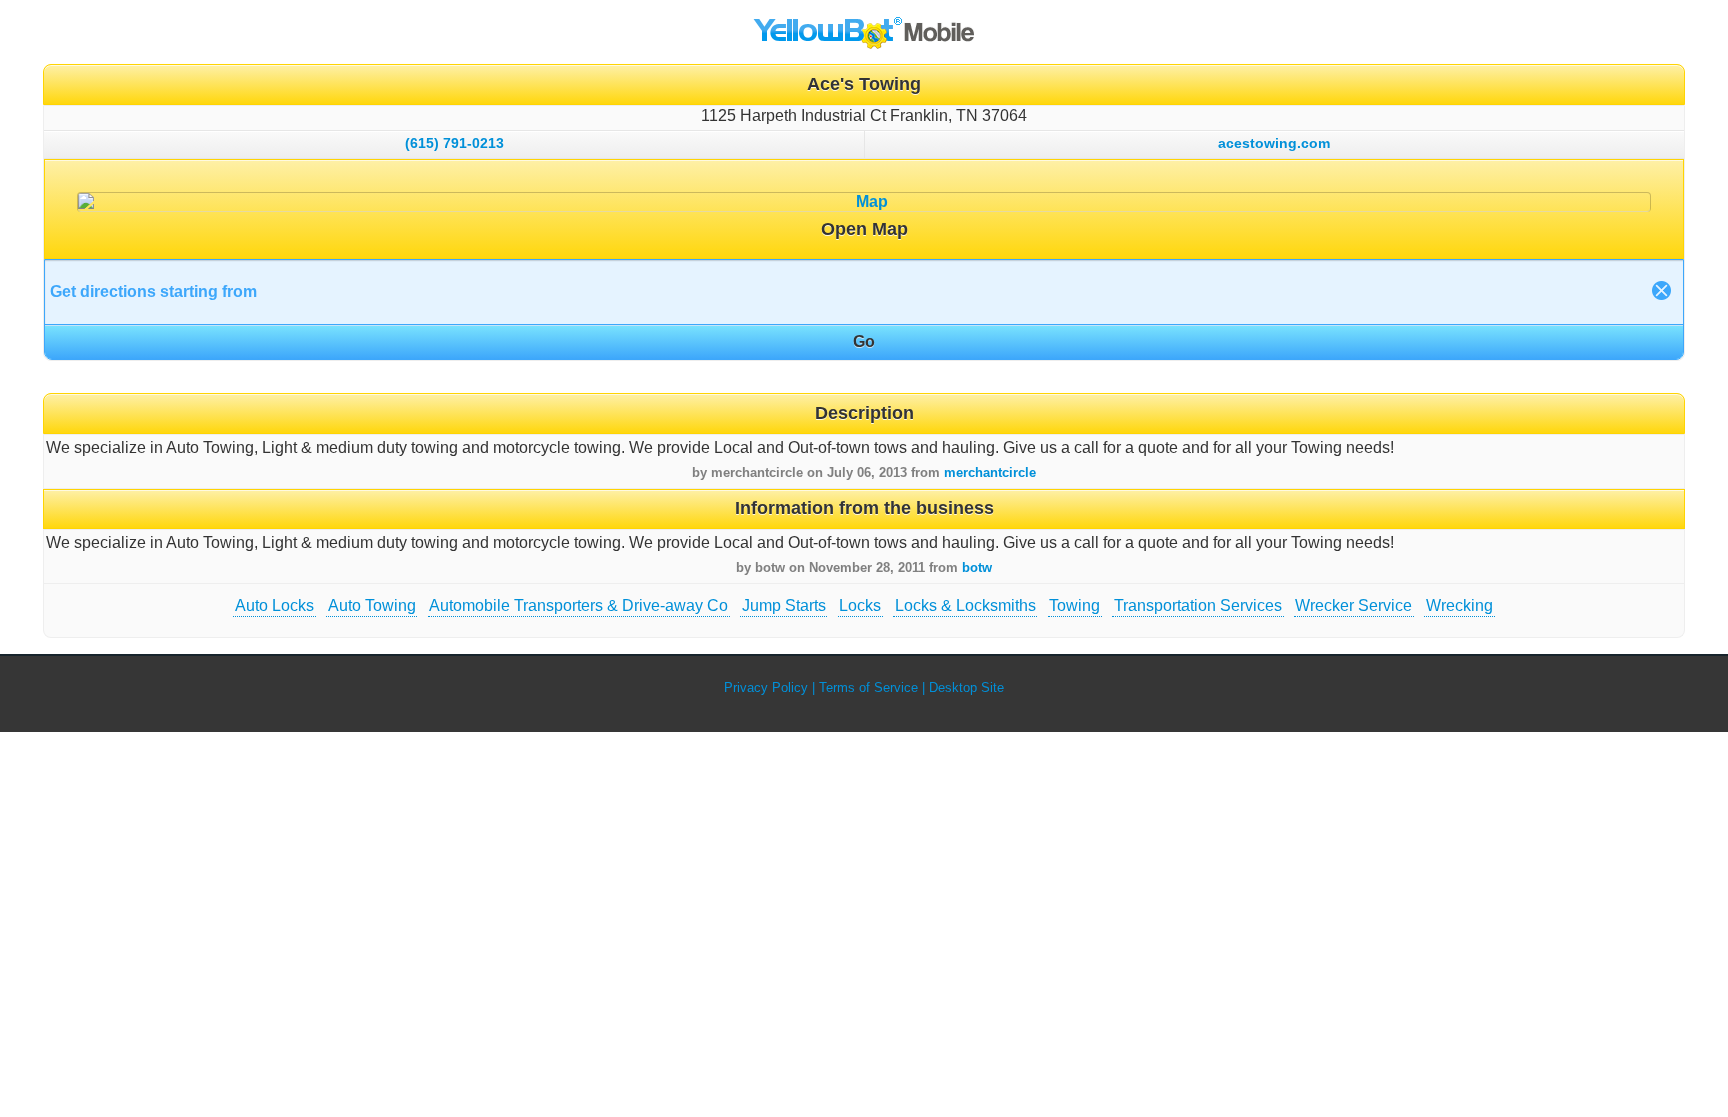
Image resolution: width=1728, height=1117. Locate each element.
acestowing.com (1274, 143)
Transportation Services (1198, 605)
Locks (860, 605)
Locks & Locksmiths (965, 605)
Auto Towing (372, 605)
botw (977, 567)
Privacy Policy (766, 687)
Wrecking (1459, 605)
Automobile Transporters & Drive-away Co (578, 605)
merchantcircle (990, 472)
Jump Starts (784, 605)
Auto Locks (274, 605)
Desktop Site (966, 687)
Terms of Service (868, 687)
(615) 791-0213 (454, 143)
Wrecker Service (1353, 605)
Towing (1074, 605)
